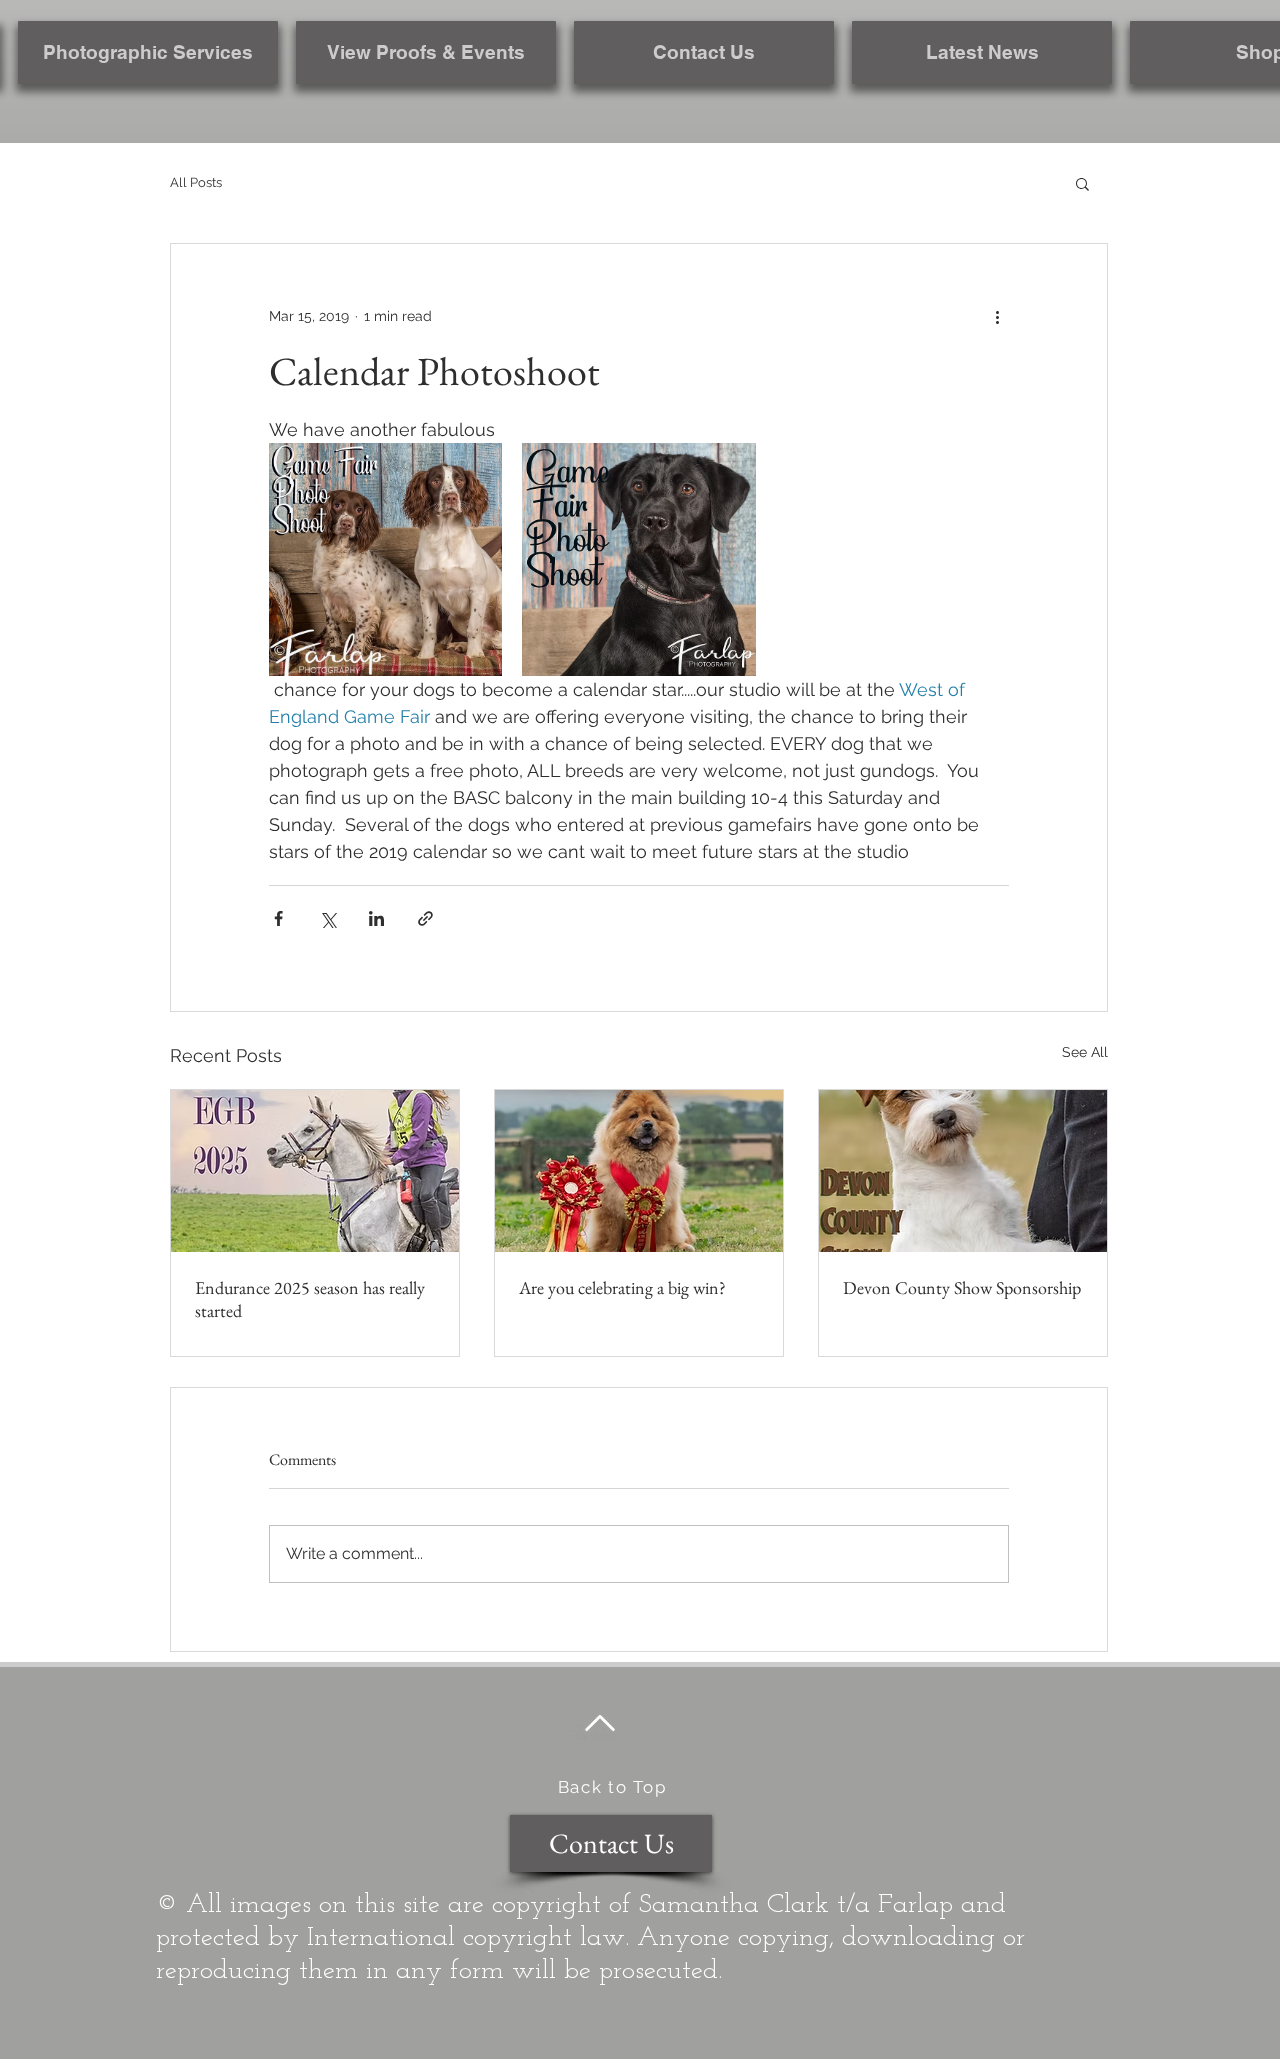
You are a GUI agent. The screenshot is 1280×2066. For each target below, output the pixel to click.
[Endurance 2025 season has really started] (315, 1171)
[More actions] (997, 316)
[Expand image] (385, 559)
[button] (1082, 183)
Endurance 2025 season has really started (310, 1299)
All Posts (196, 182)
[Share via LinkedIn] (376, 918)
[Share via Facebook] (278, 918)
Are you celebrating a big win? (622, 1287)
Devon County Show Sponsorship (962, 1287)
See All (1085, 1052)
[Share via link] (425, 918)
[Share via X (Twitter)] (327, 918)
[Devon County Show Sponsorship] (963, 1171)
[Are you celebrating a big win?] (639, 1171)
